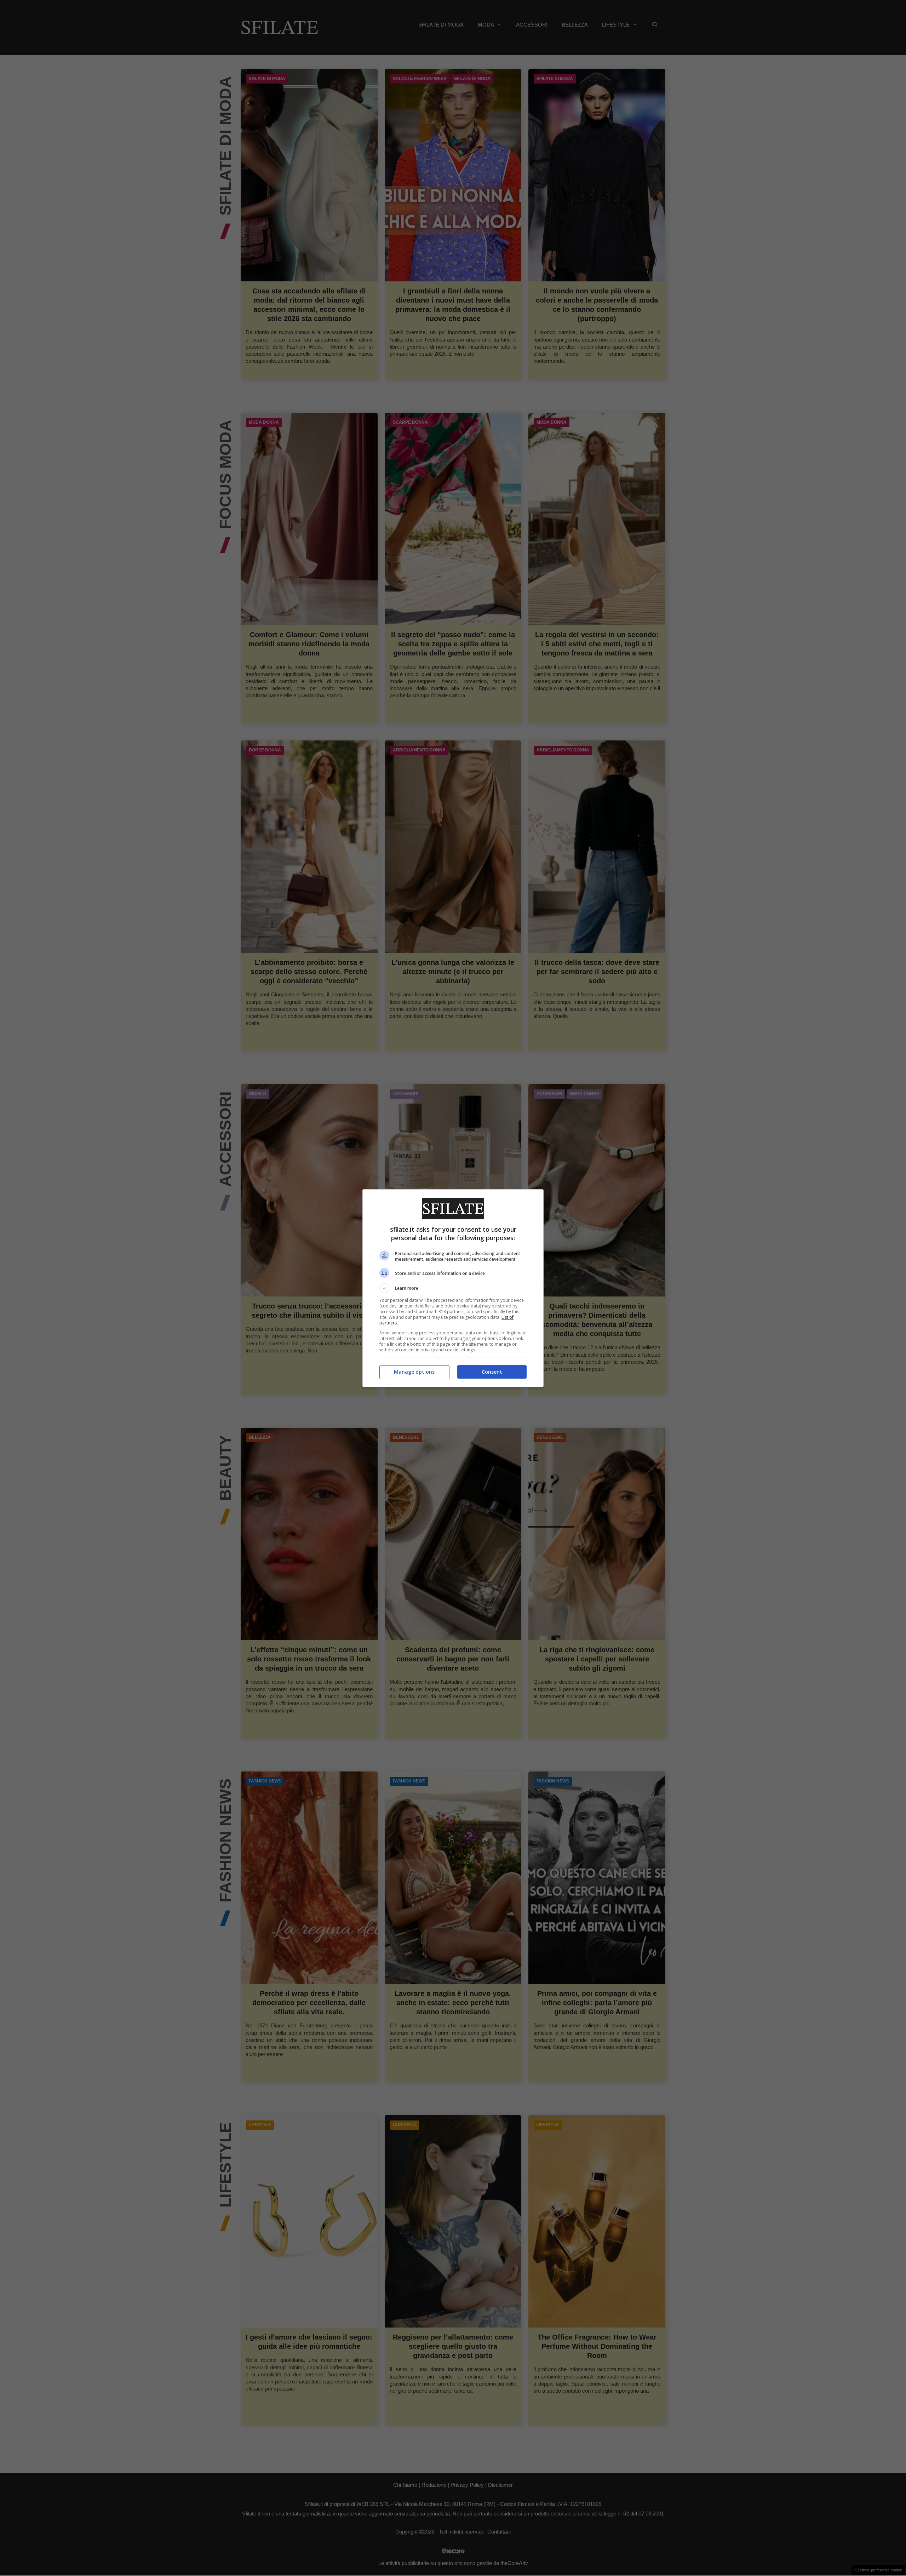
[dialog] (453, 1288)
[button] (453, 1288)
